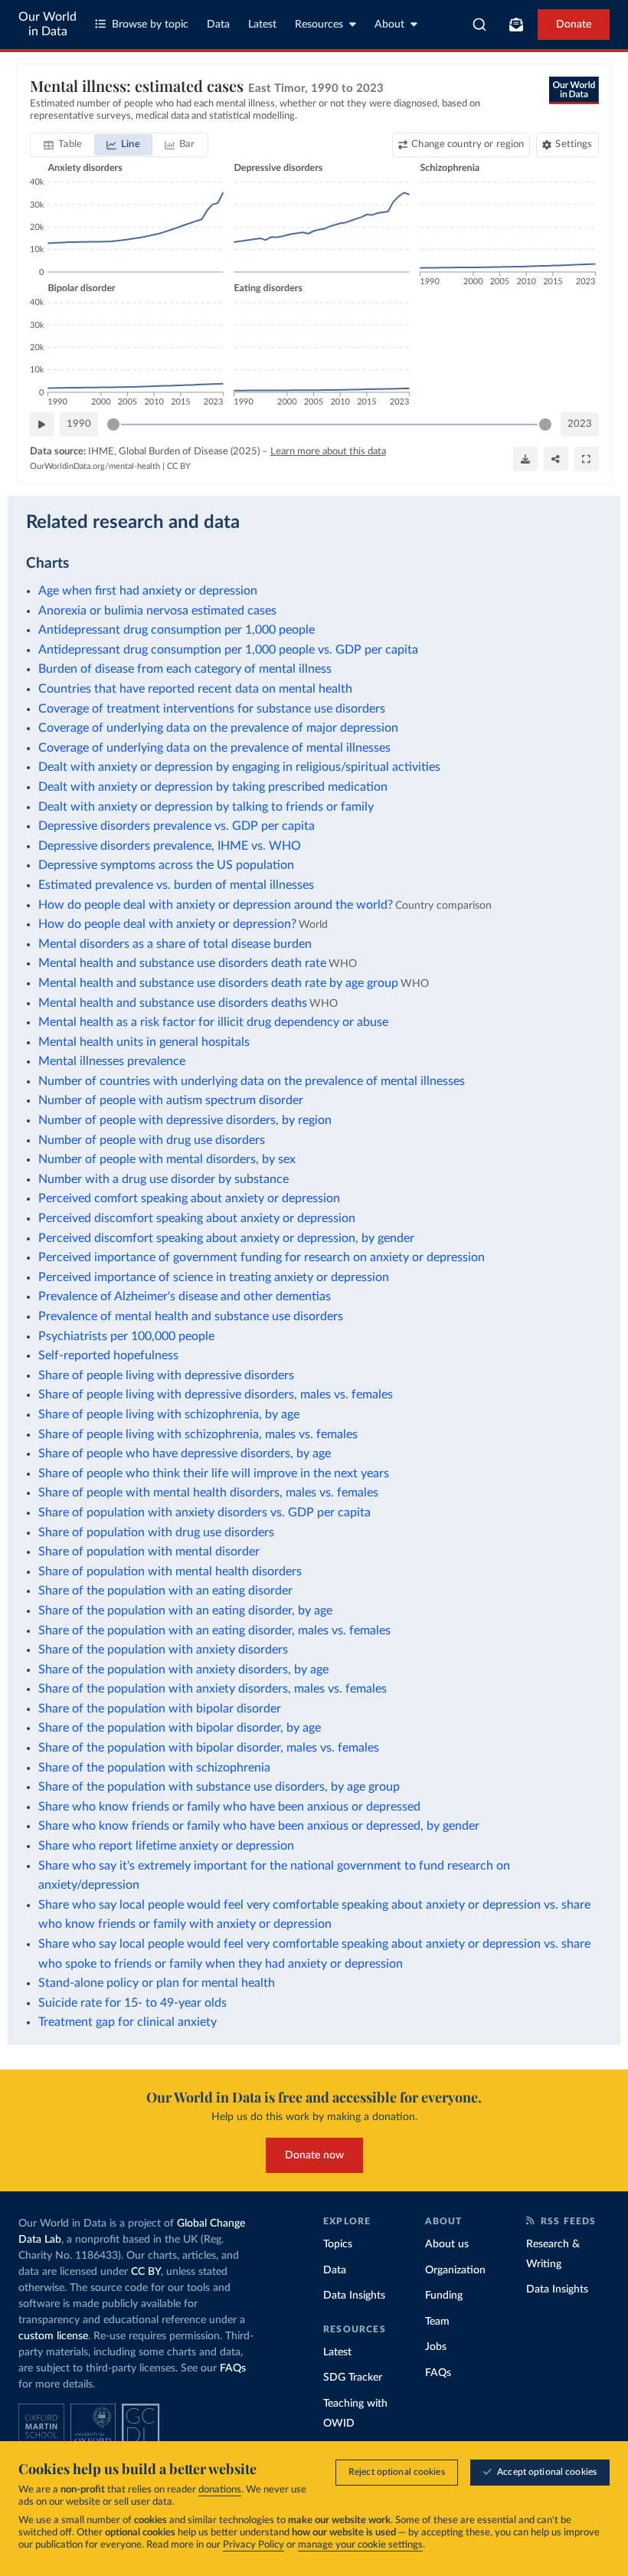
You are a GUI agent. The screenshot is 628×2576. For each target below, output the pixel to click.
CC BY (179, 466)
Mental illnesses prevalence (112, 1061)
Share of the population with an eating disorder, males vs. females (214, 1630)
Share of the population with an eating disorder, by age (185, 1611)
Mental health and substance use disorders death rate (182, 963)
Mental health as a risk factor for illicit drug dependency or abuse (213, 1022)
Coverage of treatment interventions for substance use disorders (212, 709)
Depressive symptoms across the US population (166, 865)
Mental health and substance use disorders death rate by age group (218, 983)
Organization (455, 2270)
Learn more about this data (328, 452)
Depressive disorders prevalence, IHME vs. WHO (170, 846)
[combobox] (480, 25)
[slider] (113, 424)
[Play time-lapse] (42, 424)
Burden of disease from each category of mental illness (185, 669)
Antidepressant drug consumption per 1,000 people (177, 630)
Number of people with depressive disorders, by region (185, 1120)
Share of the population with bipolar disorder (160, 1709)
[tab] (63, 145)
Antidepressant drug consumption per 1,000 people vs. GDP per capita (228, 650)
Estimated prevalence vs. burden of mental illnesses (176, 885)
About (389, 25)
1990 (79, 424)
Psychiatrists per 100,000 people (126, 1336)
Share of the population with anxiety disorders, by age (183, 1670)
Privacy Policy (253, 2545)
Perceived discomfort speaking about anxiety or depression (197, 1218)
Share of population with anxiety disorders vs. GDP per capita (204, 1512)
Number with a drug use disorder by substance (164, 1179)
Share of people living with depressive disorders (166, 1375)
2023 (580, 424)
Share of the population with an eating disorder (165, 1591)
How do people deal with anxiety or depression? (167, 924)
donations (220, 2490)
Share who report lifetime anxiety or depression (166, 1846)
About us (447, 2244)
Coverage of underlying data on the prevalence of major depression (218, 728)
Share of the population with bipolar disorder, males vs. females (209, 1748)
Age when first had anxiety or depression (148, 591)
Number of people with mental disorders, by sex (167, 1159)
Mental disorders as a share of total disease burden (175, 944)
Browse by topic (150, 25)
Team (437, 2322)
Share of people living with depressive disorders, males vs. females (216, 1395)
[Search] (480, 25)
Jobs (436, 2347)
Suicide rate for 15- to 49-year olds (132, 2003)
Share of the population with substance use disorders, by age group (219, 1787)
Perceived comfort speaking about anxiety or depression (189, 1198)
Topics (338, 2244)
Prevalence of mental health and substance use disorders (191, 1316)
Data (218, 25)
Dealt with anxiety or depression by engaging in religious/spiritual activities (239, 767)
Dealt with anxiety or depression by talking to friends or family (206, 807)
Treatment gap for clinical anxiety (128, 2022)
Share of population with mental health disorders (170, 1571)
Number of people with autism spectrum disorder (171, 1100)
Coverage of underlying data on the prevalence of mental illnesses (214, 748)
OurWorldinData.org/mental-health (95, 466)
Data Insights (354, 2296)
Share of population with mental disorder (149, 1552)
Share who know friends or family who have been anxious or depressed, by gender (259, 1826)
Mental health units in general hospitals (144, 1042)
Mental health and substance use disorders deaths (173, 1003)
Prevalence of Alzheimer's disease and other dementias (185, 1296)
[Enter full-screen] (587, 459)
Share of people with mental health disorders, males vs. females (208, 1493)
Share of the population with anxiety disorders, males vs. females (213, 1689)
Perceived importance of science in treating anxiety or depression (214, 1277)
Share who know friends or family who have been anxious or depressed (229, 1807)
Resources (319, 25)
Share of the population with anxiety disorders (163, 1650)
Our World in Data (47, 24)
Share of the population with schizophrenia (154, 1768)
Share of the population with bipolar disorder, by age (180, 1728)
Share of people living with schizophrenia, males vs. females (198, 1434)
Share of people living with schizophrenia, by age (169, 1414)
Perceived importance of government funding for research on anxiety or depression (262, 1257)
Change (468, 144)
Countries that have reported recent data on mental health (195, 689)
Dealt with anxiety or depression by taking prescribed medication (213, 787)
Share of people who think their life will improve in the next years (214, 1473)
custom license (53, 2336)
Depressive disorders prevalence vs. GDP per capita (177, 826)
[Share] (556, 459)
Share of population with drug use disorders (156, 1532)
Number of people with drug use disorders (152, 1140)
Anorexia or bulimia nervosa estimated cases (157, 611)
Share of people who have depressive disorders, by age (185, 1454)
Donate (574, 25)
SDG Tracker (353, 2378)
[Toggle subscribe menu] (516, 25)
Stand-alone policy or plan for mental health (157, 1983)
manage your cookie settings (360, 2545)
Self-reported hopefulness (108, 1355)
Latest (262, 25)
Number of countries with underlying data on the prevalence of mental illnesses (252, 1081)
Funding (444, 2296)
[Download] (525, 459)
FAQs (233, 2368)
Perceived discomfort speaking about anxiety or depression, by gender (226, 1238)
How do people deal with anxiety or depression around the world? (216, 905)
